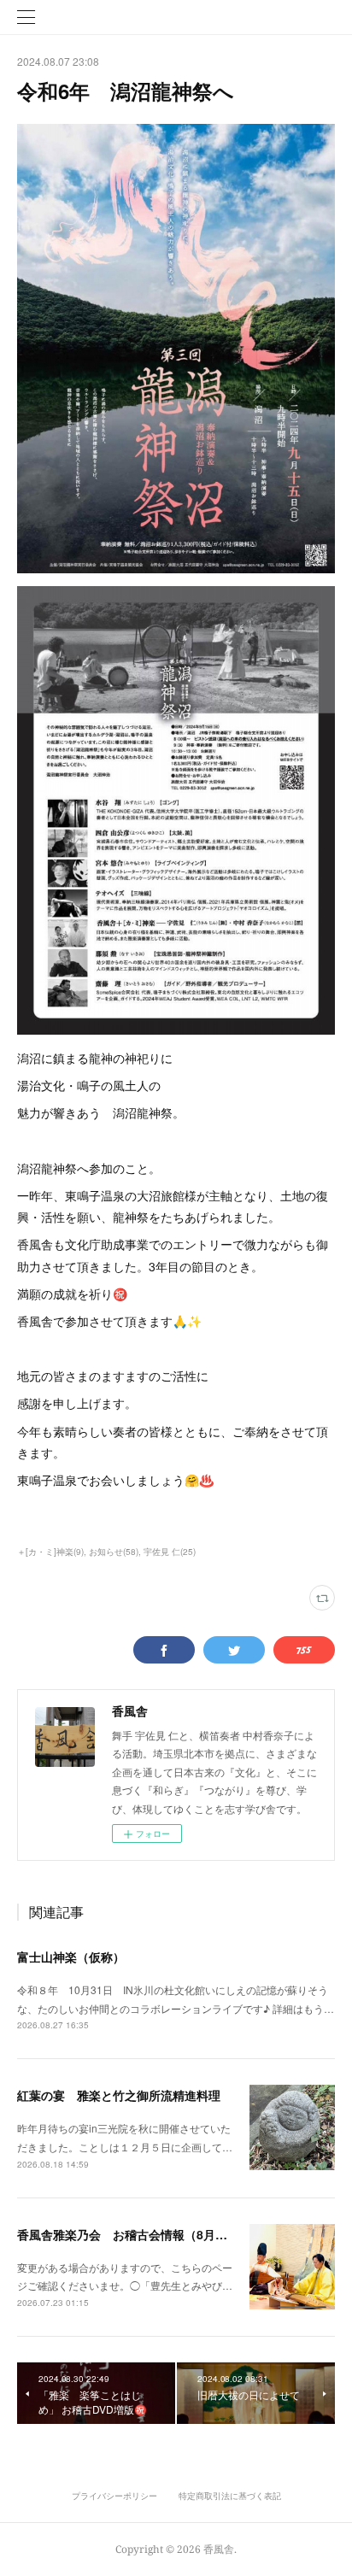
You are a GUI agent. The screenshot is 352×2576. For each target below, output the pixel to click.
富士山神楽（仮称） (71, 1957)
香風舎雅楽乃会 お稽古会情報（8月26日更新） (147, 2234)
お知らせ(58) (114, 1552)
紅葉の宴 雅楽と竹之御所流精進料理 (119, 2095)
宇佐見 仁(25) (170, 1552)
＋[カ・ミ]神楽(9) (50, 1552)
